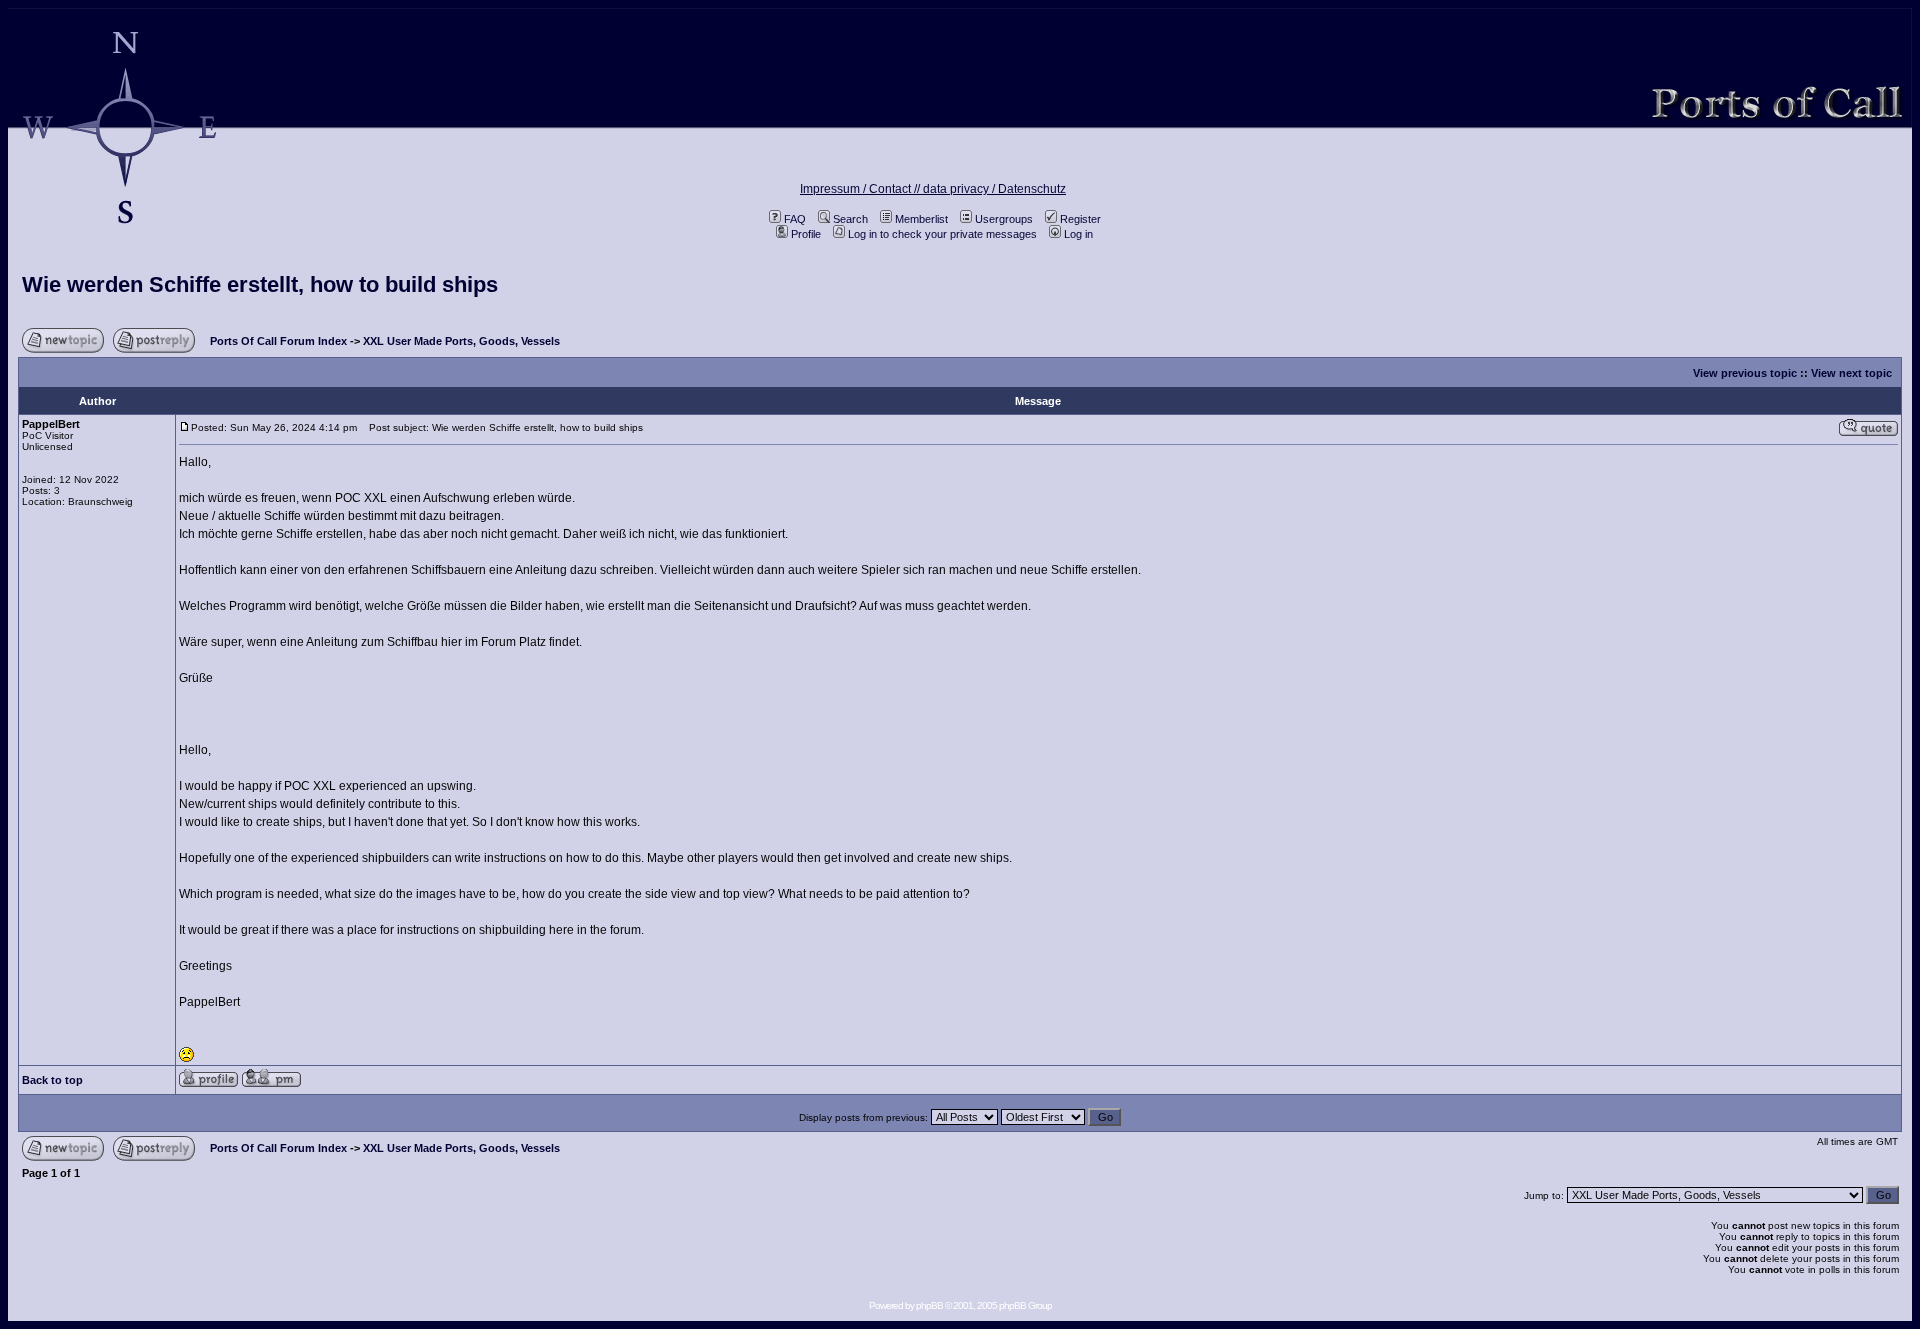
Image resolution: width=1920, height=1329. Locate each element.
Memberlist (921, 219)
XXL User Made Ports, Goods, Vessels (461, 341)
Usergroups (1004, 219)
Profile (806, 234)
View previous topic (1745, 373)
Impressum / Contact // (861, 189)
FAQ (795, 219)
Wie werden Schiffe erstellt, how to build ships (260, 284)
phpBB (929, 1305)
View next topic (1851, 373)
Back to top (52, 1080)
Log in (1078, 234)
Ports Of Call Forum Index (278, 341)
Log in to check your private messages (942, 234)
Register (1080, 219)
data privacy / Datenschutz (994, 189)
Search (850, 219)
